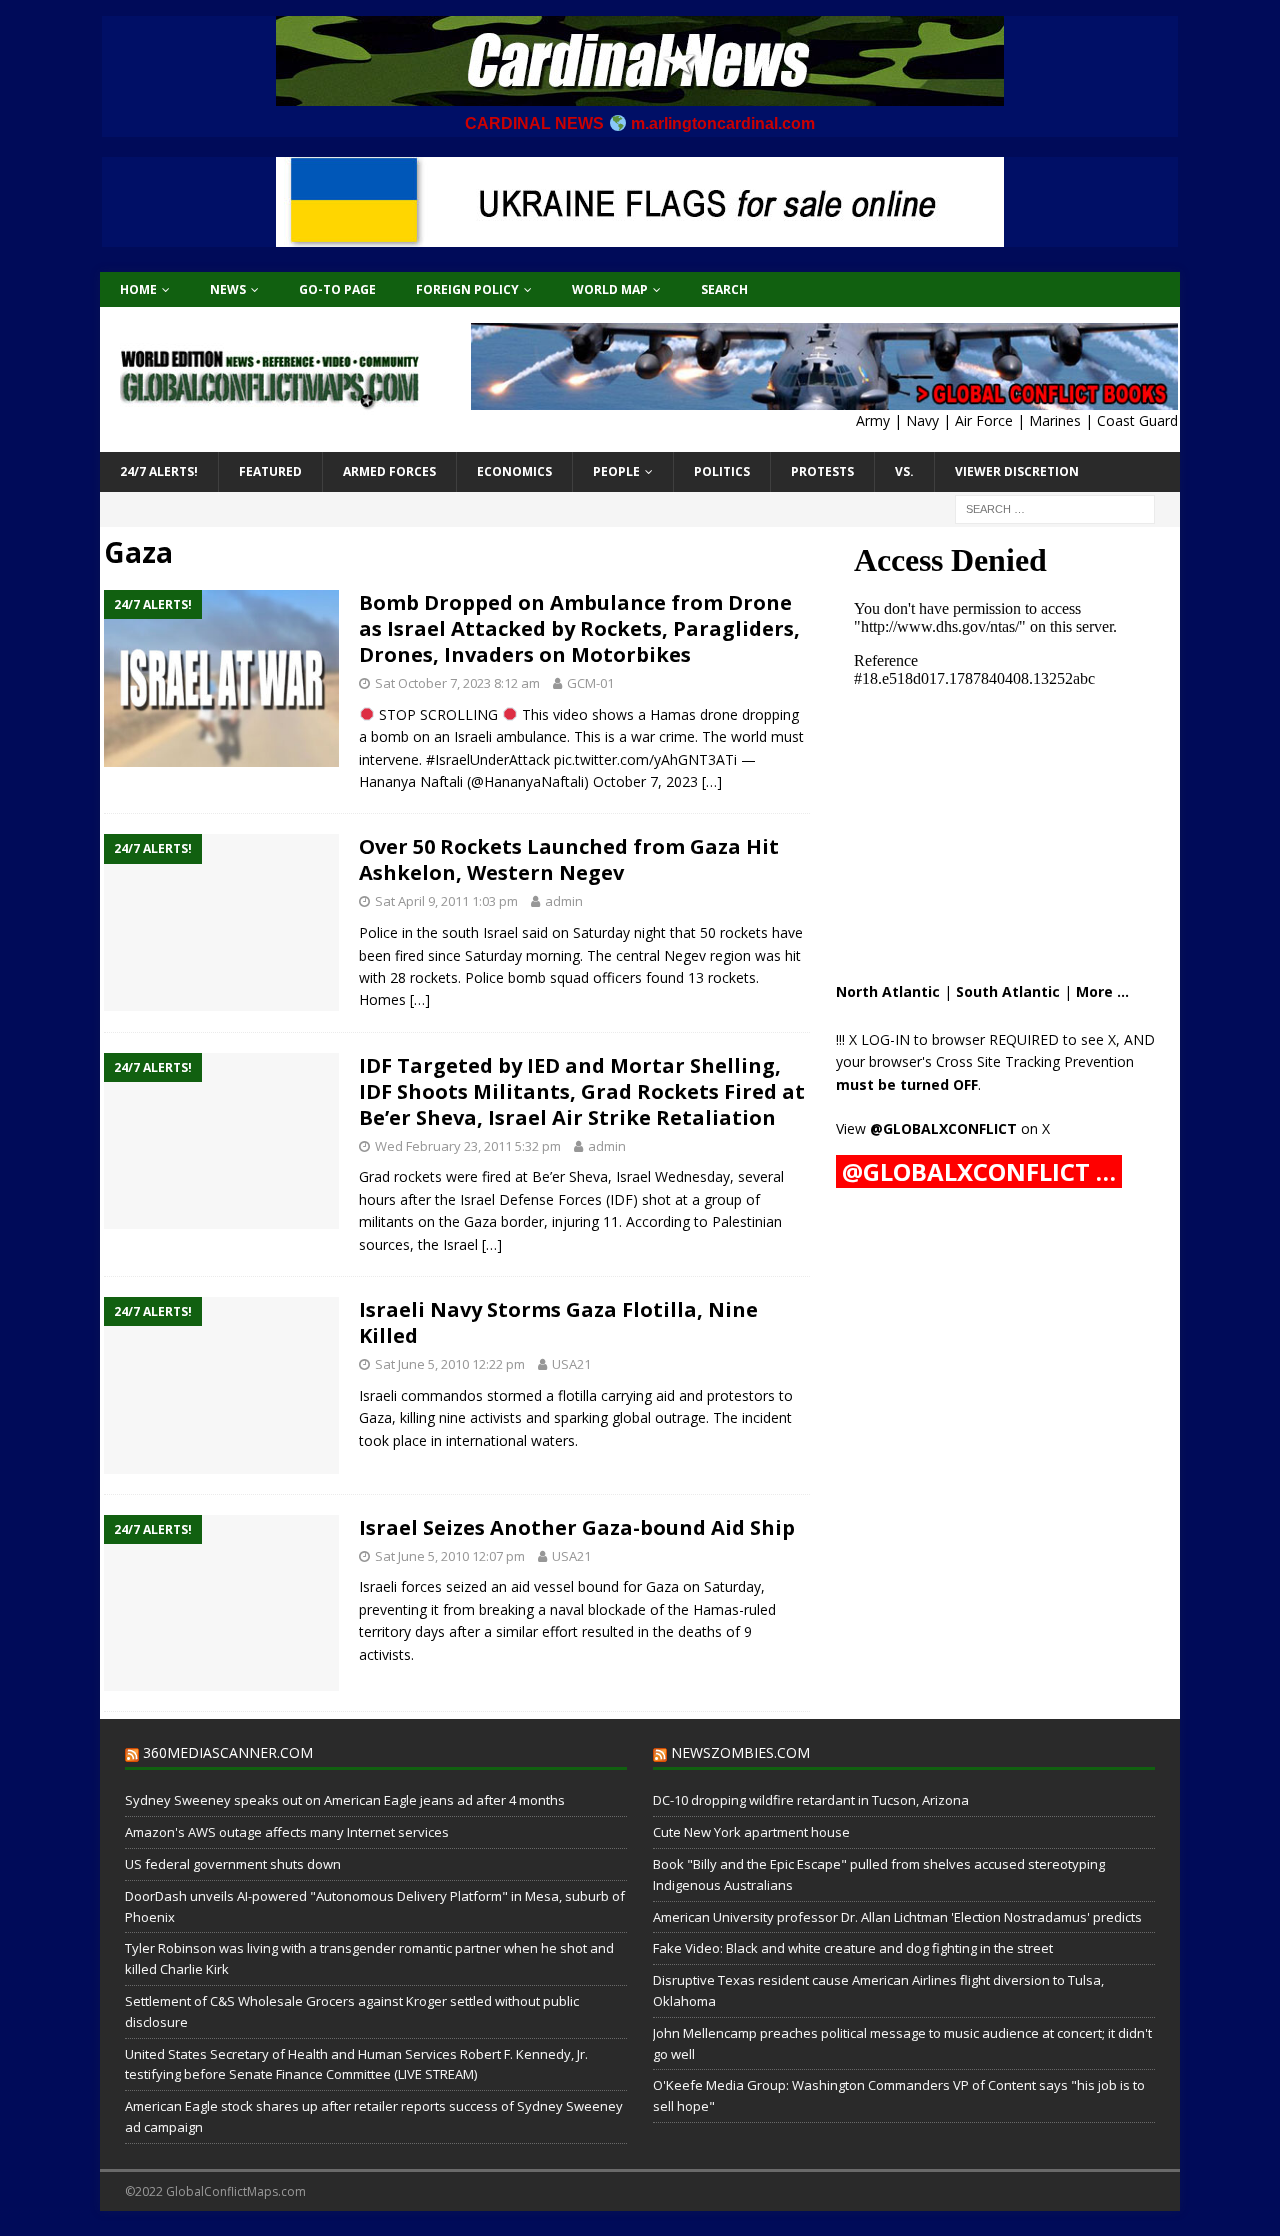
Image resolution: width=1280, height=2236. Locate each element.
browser (958, 1039)
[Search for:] (1055, 507)
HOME (138, 289)
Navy (922, 420)
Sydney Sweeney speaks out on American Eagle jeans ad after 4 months (345, 1800)
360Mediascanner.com (228, 1752)
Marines (1055, 420)
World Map (610, 289)
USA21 (571, 1364)
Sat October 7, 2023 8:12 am (457, 683)
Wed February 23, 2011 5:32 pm (468, 1146)
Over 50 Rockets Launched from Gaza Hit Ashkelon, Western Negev (569, 859)
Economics (514, 471)
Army (873, 420)
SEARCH (724, 289)
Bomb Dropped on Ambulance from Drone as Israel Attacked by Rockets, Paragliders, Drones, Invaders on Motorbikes (579, 628)
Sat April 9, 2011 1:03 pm (446, 901)
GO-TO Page (337, 289)
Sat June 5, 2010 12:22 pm (450, 1364)
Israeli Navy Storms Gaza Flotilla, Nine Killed (558, 1322)
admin (564, 901)
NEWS (228, 289)
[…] (712, 781)
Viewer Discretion (1017, 471)
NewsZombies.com (740, 1752)
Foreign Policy (467, 289)
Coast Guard (1137, 420)
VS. (904, 471)
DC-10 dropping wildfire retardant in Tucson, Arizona (811, 1800)
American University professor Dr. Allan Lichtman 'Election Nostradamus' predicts (897, 1917)
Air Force (984, 420)
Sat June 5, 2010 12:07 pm (450, 1556)
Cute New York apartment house (751, 1832)
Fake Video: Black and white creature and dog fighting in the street (853, 1948)
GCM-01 (590, 683)
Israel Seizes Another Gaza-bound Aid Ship (577, 1527)
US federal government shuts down (233, 1864)
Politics (722, 471)
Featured (270, 471)
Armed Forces (389, 471)
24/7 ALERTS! (159, 471)
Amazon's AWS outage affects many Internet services (287, 1832)
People (616, 471)
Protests (822, 471)
